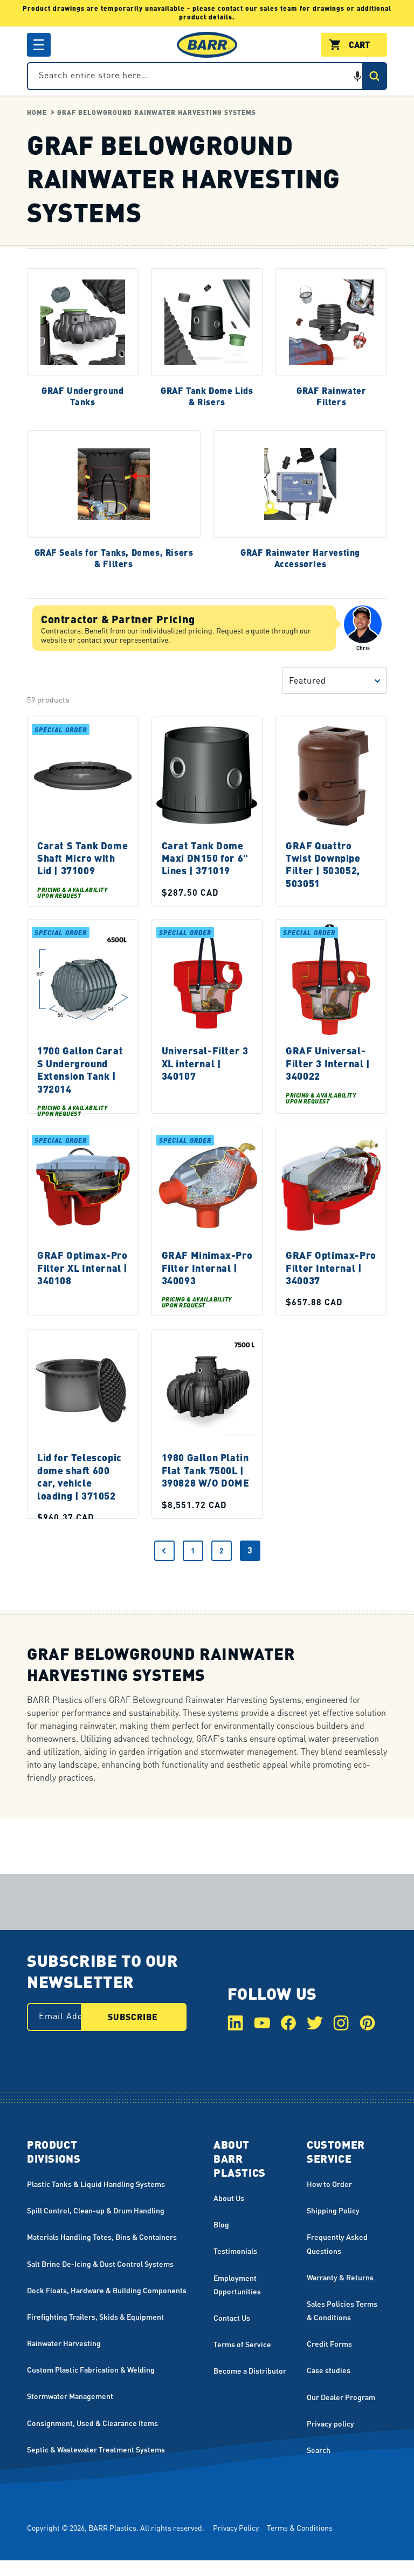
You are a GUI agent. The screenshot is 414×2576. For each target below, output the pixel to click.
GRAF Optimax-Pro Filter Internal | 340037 (331, 1267)
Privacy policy (330, 2423)
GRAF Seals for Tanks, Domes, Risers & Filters (114, 559)
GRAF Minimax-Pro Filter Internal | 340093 (207, 1267)
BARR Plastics (112, 2527)
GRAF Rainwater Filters (331, 397)
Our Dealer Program (341, 2397)
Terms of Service (242, 2344)
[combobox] (207, 76)
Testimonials (235, 2251)
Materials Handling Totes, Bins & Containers (102, 2237)
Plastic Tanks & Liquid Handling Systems (96, 2184)
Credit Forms (329, 2343)
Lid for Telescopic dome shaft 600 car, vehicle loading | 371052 (80, 1477)
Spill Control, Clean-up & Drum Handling (96, 2210)
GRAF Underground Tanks (83, 397)
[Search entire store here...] (374, 76)
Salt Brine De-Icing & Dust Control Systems (100, 2264)
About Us (229, 2198)
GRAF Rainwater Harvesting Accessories (300, 559)
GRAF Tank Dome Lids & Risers (207, 397)
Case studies (329, 2370)
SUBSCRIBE (133, 2017)
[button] (39, 45)
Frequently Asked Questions (337, 2243)
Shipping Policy (333, 2210)
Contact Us (232, 2318)
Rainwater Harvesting (64, 2343)
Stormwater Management (70, 2396)
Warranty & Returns (340, 2277)
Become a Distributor (250, 2370)
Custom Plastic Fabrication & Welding (91, 2369)
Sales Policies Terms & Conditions (342, 2310)
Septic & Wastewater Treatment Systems (96, 2449)
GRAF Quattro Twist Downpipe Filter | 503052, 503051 (323, 864)
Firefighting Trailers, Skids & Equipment (95, 2316)
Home (37, 113)
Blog (221, 2224)
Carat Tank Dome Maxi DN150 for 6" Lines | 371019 (205, 858)
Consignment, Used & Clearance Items (92, 2423)
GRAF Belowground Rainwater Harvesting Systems (157, 113)
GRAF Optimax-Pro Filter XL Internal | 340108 (82, 1267)
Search (319, 2450)
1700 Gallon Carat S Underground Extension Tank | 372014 (80, 1070)
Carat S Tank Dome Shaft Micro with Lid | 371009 (82, 858)
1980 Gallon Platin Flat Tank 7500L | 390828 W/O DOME (206, 1470)
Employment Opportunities (237, 2284)
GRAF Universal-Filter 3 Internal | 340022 (328, 1064)
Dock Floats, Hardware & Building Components (107, 2290)
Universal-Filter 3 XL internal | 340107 (205, 1064)
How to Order (329, 2184)
